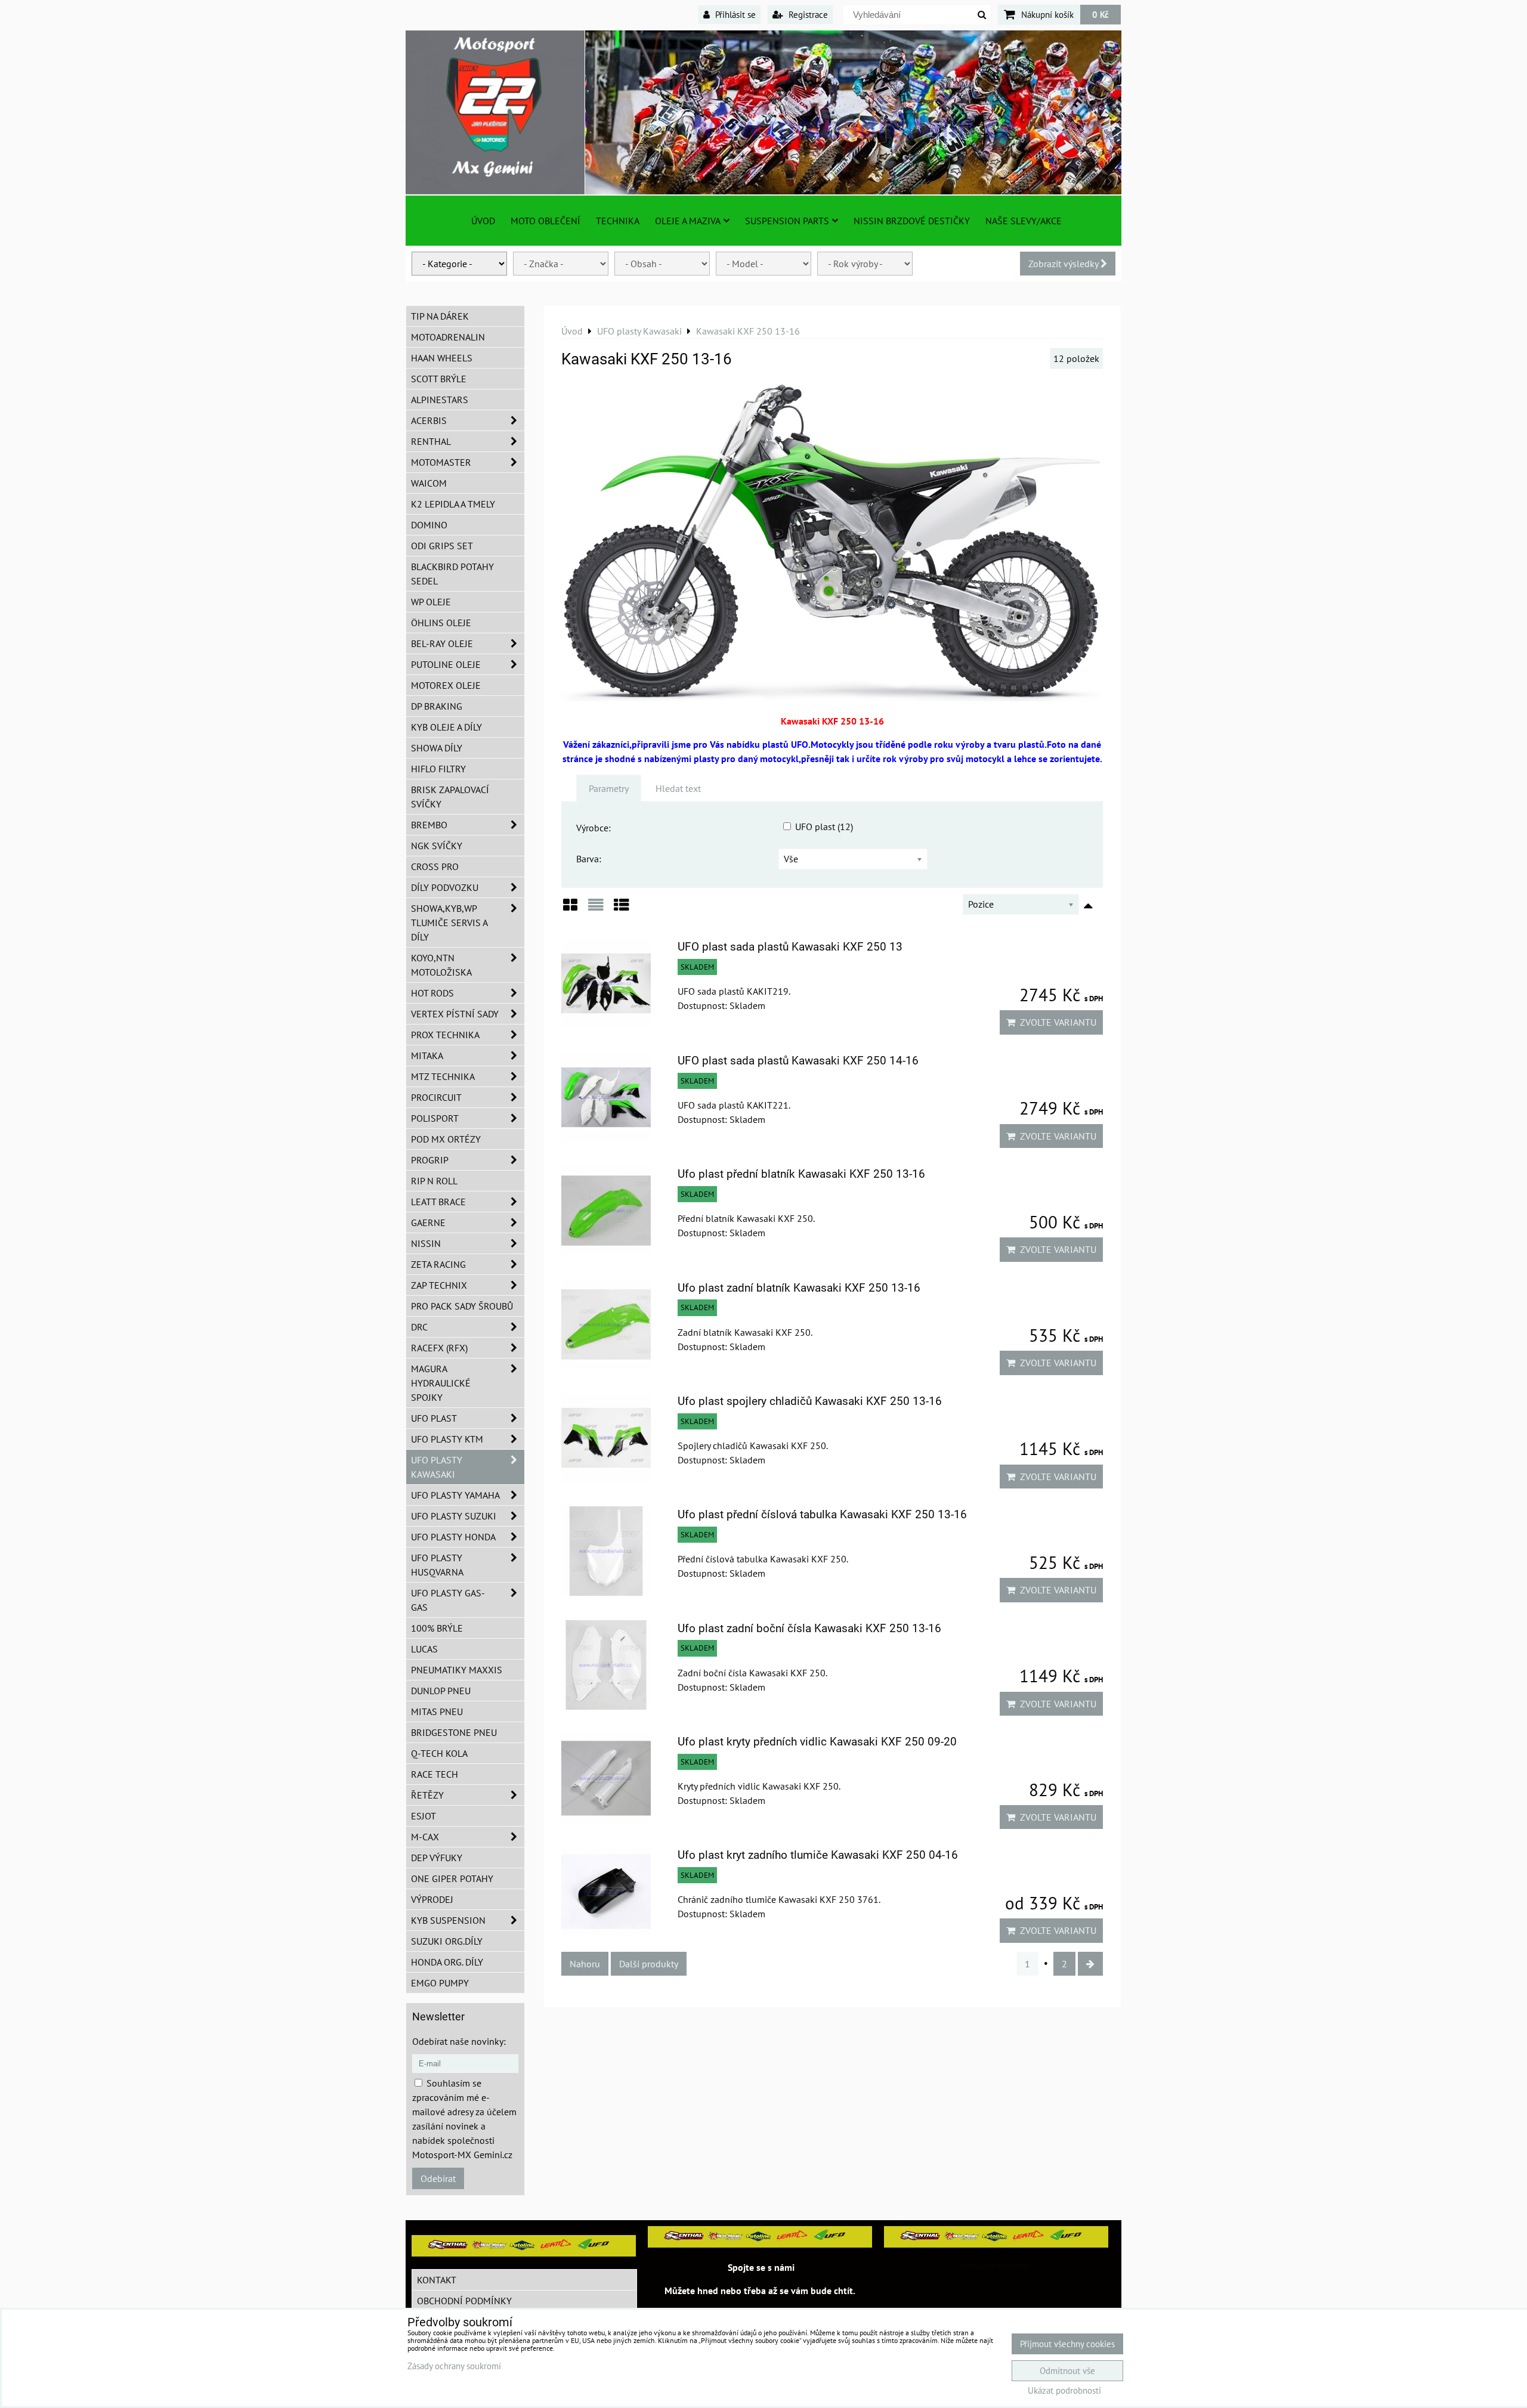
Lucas (424, 1649)
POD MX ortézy (446, 1139)
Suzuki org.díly (447, 1941)
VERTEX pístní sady (455, 1014)
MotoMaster (441, 462)
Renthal (431, 441)
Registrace (807, 14)
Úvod (483, 221)
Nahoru (585, 1964)
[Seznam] (596, 909)
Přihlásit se (734, 14)
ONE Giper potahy (452, 1878)
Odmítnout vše (1067, 2371)
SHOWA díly (437, 748)
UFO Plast (434, 1418)
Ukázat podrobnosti (1064, 2391)
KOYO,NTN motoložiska (441, 965)
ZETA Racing (438, 1264)
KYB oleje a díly (446, 727)
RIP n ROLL (434, 1181)
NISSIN (426, 1243)
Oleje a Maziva (688, 221)
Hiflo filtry (438, 769)
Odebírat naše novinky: (459, 2041)
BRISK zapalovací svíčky (450, 797)
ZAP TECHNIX (439, 1285)
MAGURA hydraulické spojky (441, 1383)
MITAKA (427, 1056)
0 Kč (1101, 14)
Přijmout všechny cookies (1067, 2344)
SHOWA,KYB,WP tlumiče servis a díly (449, 923)
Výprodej (432, 1899)
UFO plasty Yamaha (455, 1495)
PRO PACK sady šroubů (462, 1306)
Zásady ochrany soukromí (454, 2366)
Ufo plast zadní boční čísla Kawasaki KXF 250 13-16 (809, 1628)
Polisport (435, 1118)
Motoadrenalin (448, 337)
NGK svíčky (437, 846)
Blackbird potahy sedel (452, 574)
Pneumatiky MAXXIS (457, 1670)
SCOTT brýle (439, 379)
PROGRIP (430, 1160)
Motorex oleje (446, 685)
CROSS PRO (435, 866)
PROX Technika (445, 1035)
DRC (419, 1327)
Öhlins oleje (441, 623)
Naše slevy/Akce (1024, 221)
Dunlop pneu (441, 1691)
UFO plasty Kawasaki (437, 1467)
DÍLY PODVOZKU (445, 887)
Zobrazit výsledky (1064, 264)
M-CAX (425, 1837)
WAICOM (429, 483)
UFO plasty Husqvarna (437, 1565)
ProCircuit (436, 1097)
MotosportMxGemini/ (996, 2266)
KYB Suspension (448, 1920)
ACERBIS (429, 420)
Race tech (435, 1774)
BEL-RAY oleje (442, 643)
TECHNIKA (618, 221)
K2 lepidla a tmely (453, 504)
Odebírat (438, 2178)
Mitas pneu (437, 1711)
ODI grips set (442, 546)
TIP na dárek (440, 316)
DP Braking (437, 706)
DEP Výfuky (437, 1858)
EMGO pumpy (440, 1983)
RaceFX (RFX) (439, 1348)
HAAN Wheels (442, 358)
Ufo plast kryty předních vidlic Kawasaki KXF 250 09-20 (817, 1742)
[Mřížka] (570, 909)
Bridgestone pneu (454, 1732)
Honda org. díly (447, 1962)
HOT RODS (432, 993)
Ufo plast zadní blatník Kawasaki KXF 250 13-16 (799, 1288)
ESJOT (424, 1816)
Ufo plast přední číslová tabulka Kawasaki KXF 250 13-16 (822, 1514)
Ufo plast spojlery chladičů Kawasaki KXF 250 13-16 (810, 1401)
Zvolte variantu (1056, 1022)
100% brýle (437, 1628)
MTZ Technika (443, 1076)
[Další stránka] (1090, 1964)
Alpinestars (440, 400)
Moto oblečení (545, 221)
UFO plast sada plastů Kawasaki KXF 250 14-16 (798, 1061)
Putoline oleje (446, 664)
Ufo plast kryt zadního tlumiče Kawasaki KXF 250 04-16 (818, 1855)
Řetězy (427, 1795)
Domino (429, 525)
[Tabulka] (622, 909)
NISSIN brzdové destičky (912, 221)
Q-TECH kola (439, 1753)
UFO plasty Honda (453, 1537)
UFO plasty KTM (447, 1439)
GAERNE (428, 1222)
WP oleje (431, 602)
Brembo (429, 825)
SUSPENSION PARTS (787, 221)
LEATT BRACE (438, 1202)
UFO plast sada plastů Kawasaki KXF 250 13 (790, 947)
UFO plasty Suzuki (454, 1516)
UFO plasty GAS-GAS (448, 1600)
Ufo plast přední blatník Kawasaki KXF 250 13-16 (801, 1174)
